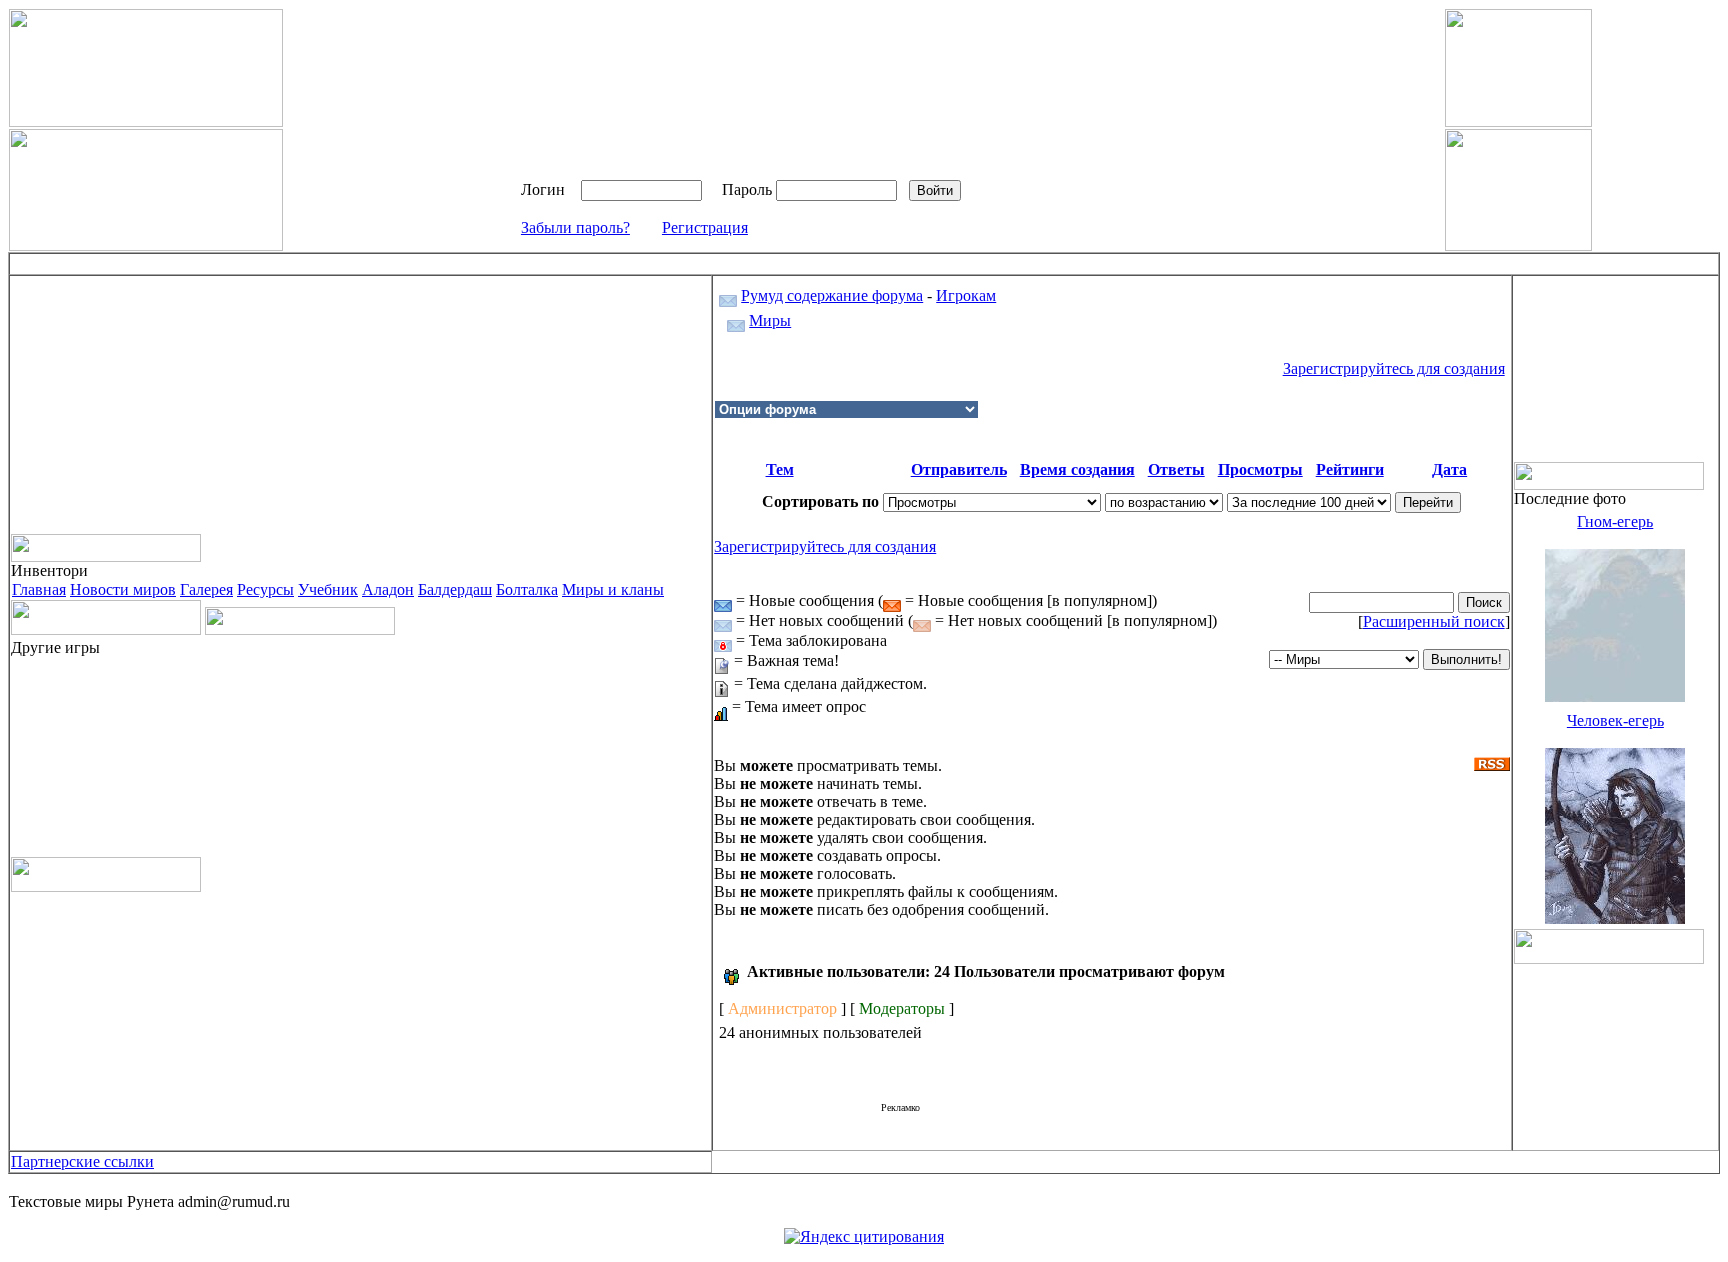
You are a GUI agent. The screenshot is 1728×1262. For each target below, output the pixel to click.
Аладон (388, 589)
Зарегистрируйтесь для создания (1394, 368)
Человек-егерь (1615, 720)
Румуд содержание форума (832, 295)
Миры (770, 320)
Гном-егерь (1615, 521)
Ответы (1176, 469)
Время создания (1077, 469)
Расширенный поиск (1434, 621)
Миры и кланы (613, 589)
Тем (780, 469)
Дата (1449, 469)
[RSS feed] (1492, 758)
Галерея (206, 589)
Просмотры (1260, 469)
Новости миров (123, 589)
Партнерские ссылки (82, 1161)
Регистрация (705, 227)
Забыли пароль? (575, 227)
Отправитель (959, 469)
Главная (39, 589)
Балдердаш (455, 589)
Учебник (328, 589)
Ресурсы (265, 589)
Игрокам (966, 295)
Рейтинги (1350, 469)
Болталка (527, 589)
